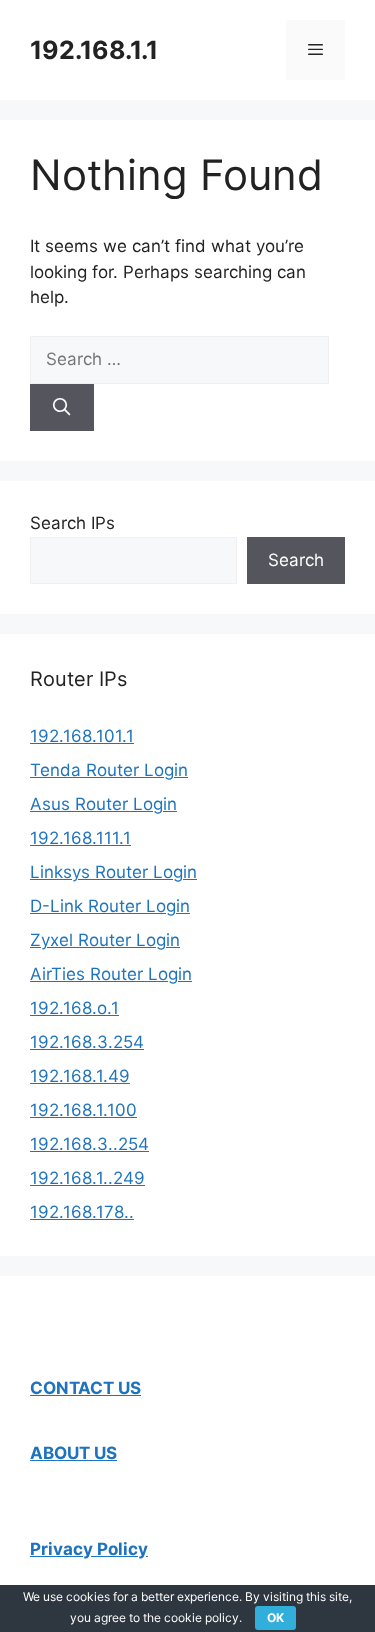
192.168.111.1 (80, 838)
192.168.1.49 (80, 1076)
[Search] (62, 408)
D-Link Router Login (110, 906)
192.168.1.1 (94, 50)
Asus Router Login (103, 804)
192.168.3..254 (89, 1144)
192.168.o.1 (74, 1008)
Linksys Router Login (113, 872)
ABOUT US (73, 1453)
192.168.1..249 (87, 1178)
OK (275, 1617)
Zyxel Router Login (105, 940)
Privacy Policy (89, 1549)
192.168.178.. (82, 1212)
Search (296, 560)
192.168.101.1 (82, 736)
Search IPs (72, 523)
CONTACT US (85, 1388)
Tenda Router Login (109, 770)
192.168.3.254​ (87, 1042)
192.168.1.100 (83, 1110)
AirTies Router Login (111, 974)
